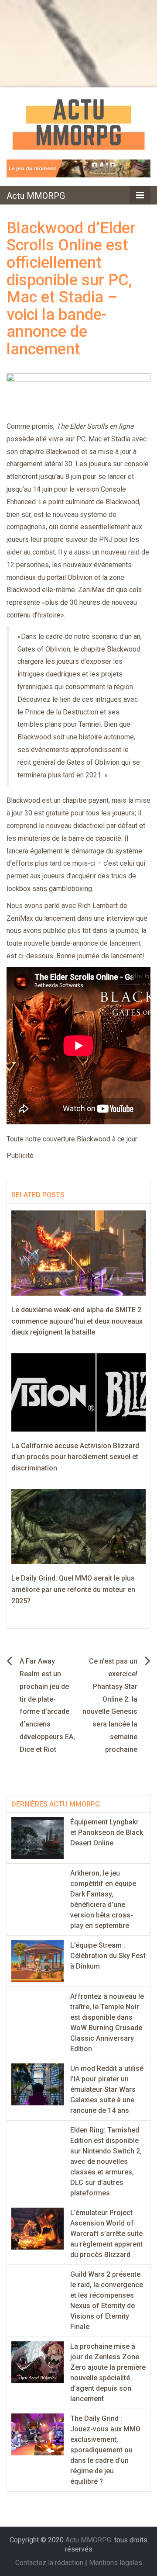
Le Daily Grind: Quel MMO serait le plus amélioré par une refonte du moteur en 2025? (73, 1589)
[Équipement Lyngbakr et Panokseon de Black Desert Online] (38, 1837)
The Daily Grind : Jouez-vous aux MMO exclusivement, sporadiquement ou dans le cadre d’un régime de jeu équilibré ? (105, 2450)
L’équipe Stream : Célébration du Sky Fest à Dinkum (108, 1956)
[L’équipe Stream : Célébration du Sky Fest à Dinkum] (38, 1961)
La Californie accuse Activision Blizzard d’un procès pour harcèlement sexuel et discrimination (75, 1457)
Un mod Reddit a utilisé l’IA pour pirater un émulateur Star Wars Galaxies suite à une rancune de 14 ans (107, 2089)
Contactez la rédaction (49, 2563)
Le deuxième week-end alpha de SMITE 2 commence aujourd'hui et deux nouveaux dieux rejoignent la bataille (77, 1321)
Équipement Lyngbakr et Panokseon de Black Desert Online (107, 1832)
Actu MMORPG (36, 196)
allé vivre (49, 439)
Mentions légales (116, 2563)
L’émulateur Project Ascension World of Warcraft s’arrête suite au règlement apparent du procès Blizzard (106, 2234)
